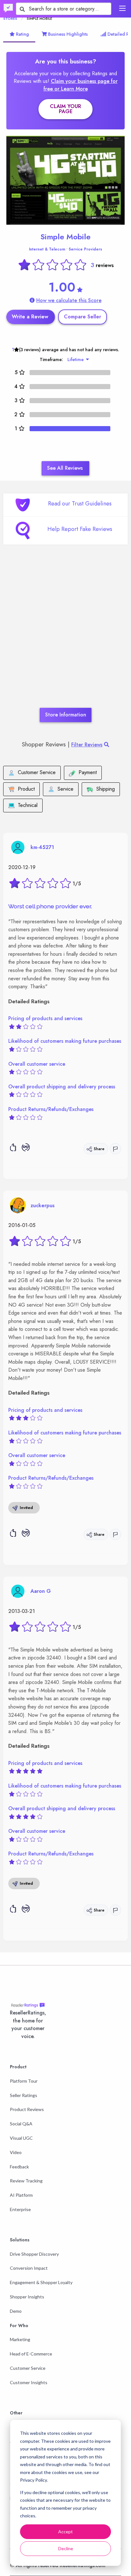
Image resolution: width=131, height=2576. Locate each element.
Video (16, 2152)
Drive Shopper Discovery (34, 2254)
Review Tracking (26, 2181)
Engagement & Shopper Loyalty (41, 2282)
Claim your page (65, 109)
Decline (66, 2548)
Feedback (19, 2167)
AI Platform (21, 2195)
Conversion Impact (29, 2268)
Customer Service (28, 2368)
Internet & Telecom (47, 249)
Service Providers (85, 249)
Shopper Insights (27, 2297)
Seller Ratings (24, 2095)
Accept (65, 2532)
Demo (16, 2311)
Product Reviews (27, 2109)
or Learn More (71, 89)
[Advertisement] (65, 636)
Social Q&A (21, 2124)
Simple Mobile (65, 237)
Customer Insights (29, 2382)
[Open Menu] (122, 8)
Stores (10, 18)
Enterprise (20, 2209)
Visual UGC (21, 2138)
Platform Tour (24, 2081)
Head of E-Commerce (31, 2354)
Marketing (20, 2339)
